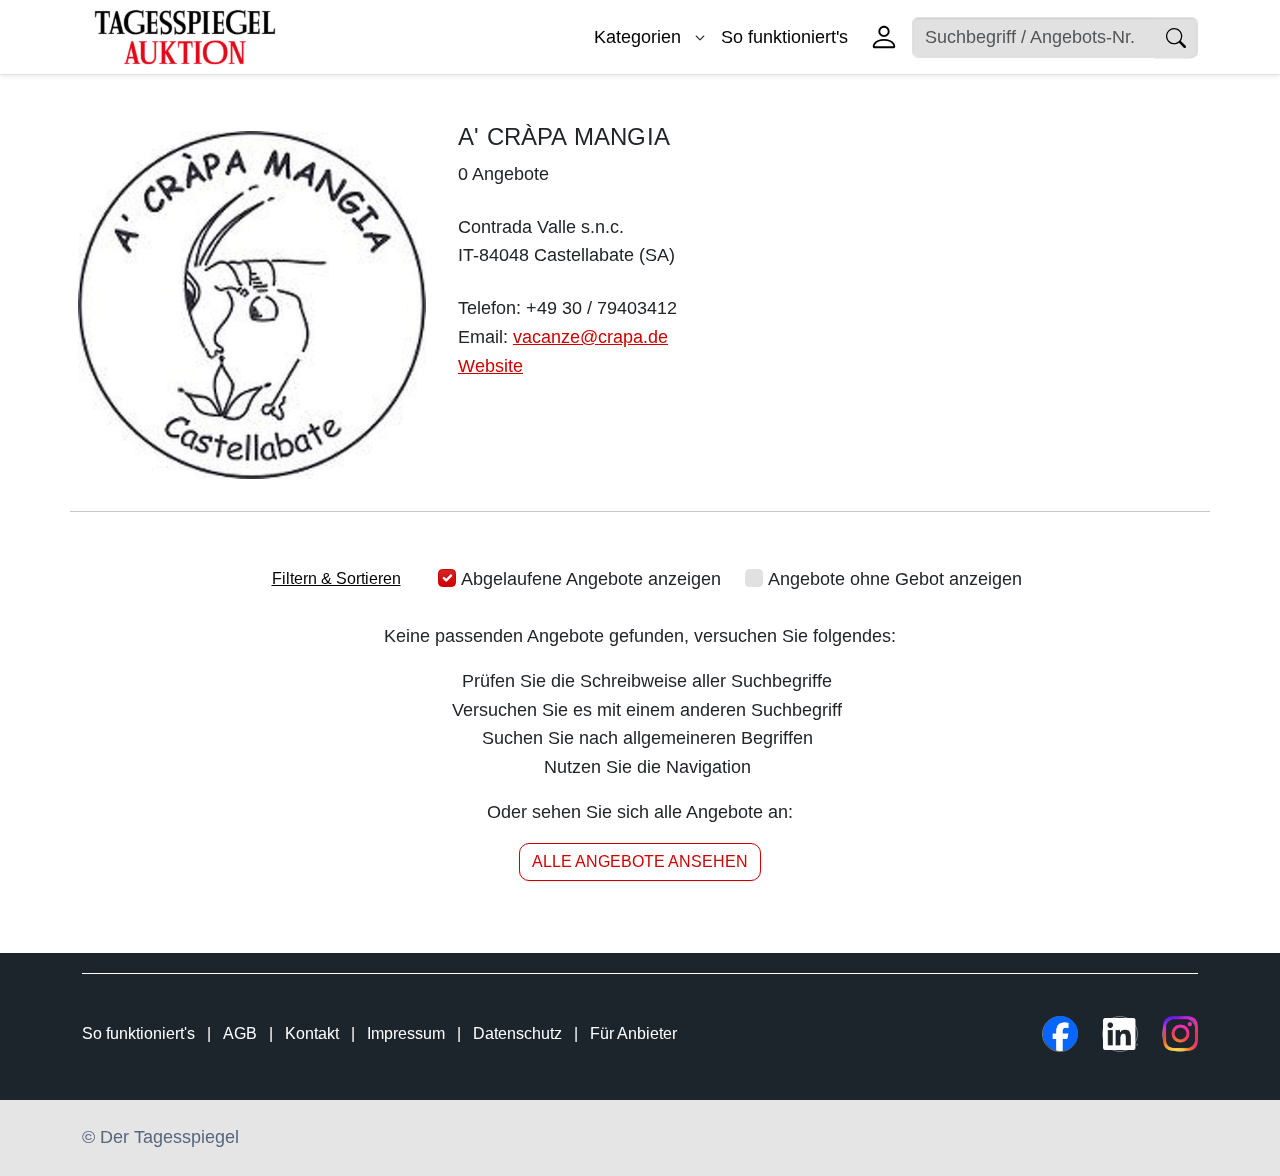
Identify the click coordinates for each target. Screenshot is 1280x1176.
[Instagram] (1180, 1034)
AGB (240, 1033)
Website (490, 366)
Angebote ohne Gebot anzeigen (895, 579)
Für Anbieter (633, 1033)
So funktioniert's (784, 37)
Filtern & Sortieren (336, 578)
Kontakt (312, 1033)
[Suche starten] (1176, 37)
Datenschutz (517, 1033)
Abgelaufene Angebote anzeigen (591, 579)
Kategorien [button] (640, 37)
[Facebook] (1060, 1034)
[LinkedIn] (1120, 1034)
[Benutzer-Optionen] (884, 37)
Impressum (406, 1033)
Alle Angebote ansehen (640, 861)
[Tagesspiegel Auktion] (185, 36)
